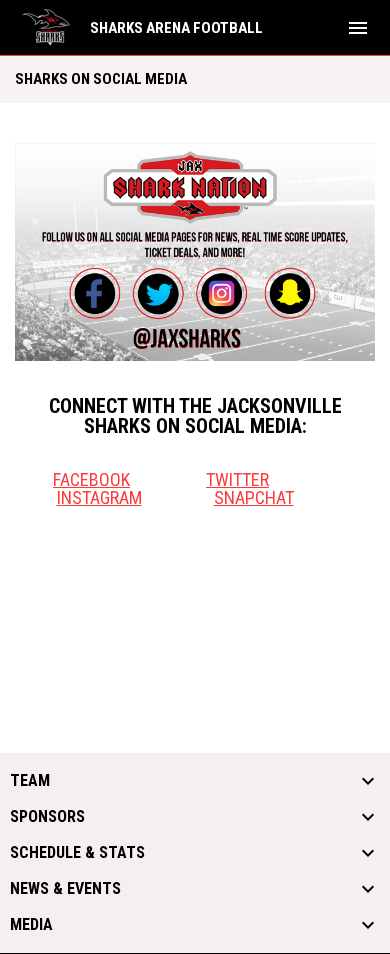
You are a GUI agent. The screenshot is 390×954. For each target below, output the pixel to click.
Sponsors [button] (47, 817)
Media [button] (31, 925)
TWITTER (237, 479)
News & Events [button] (65, 889)
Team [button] (30, 781)
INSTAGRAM (99, 497)
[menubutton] (358, 28)
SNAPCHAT (254, 497)
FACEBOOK (91, 479)
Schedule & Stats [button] (77, 853)
